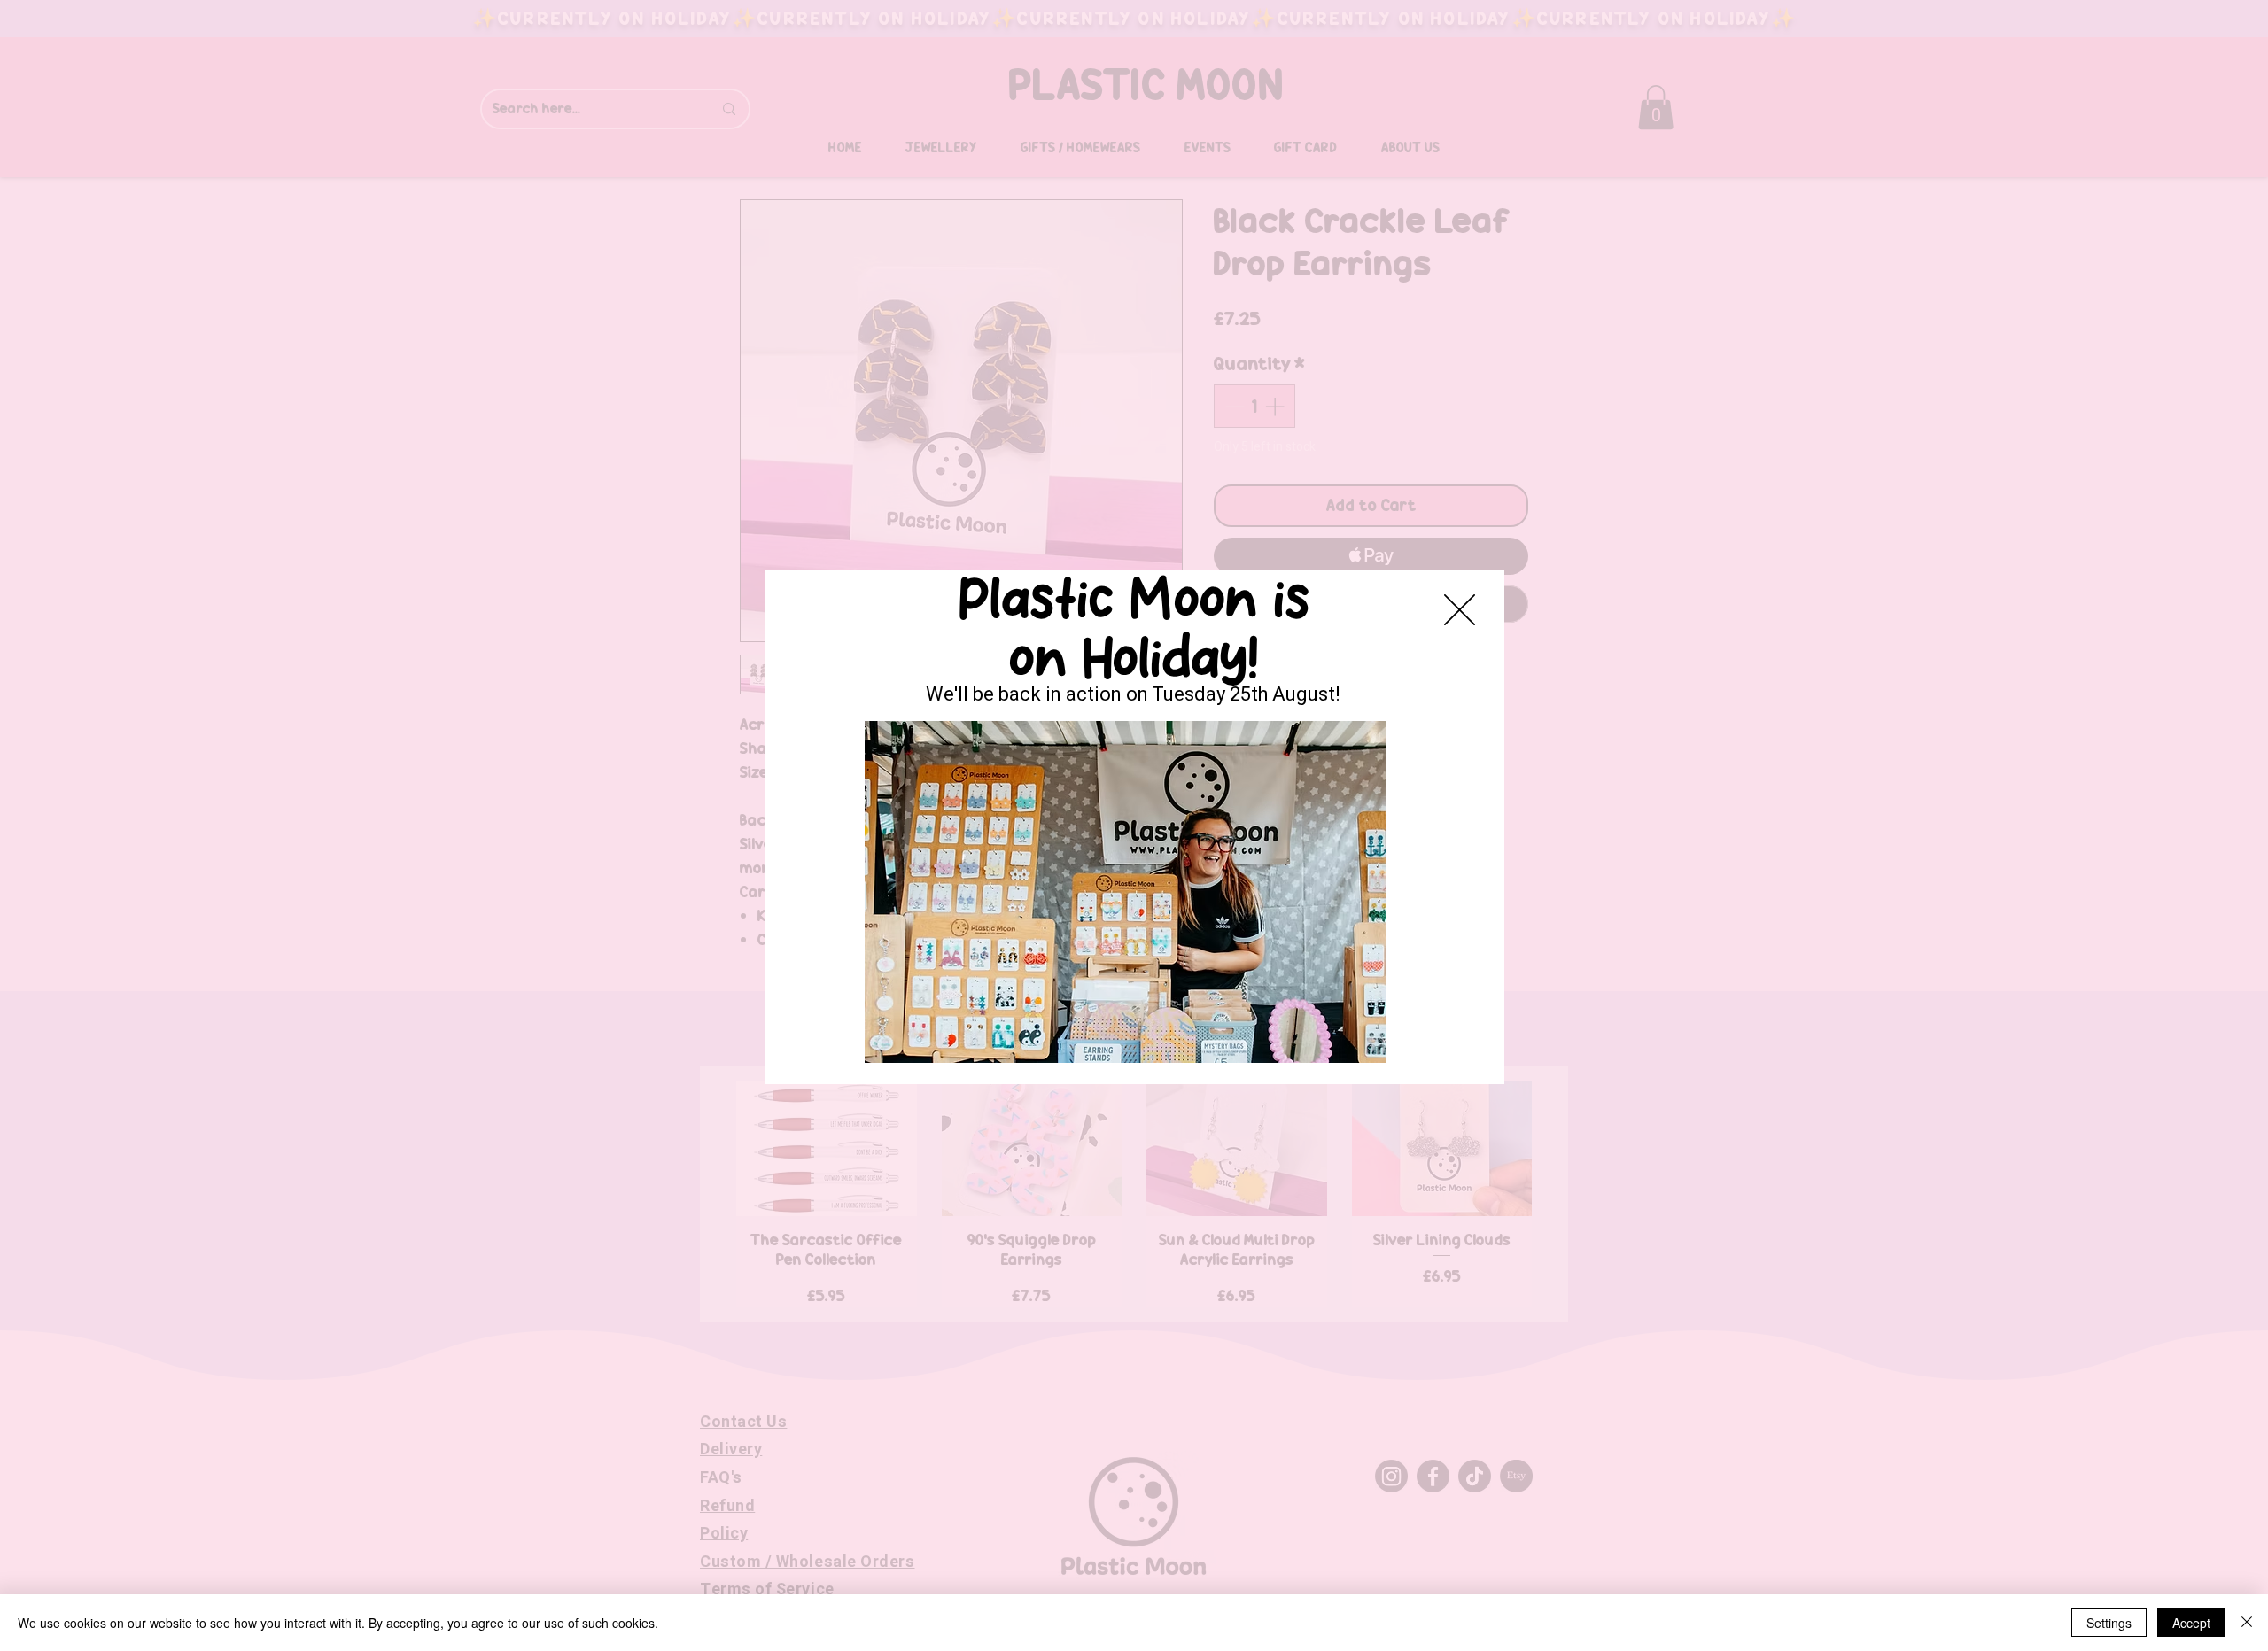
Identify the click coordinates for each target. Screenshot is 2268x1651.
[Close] (2247, 1623)
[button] (1460, 610)
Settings (2109, 1623)
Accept (2191, 1623)
